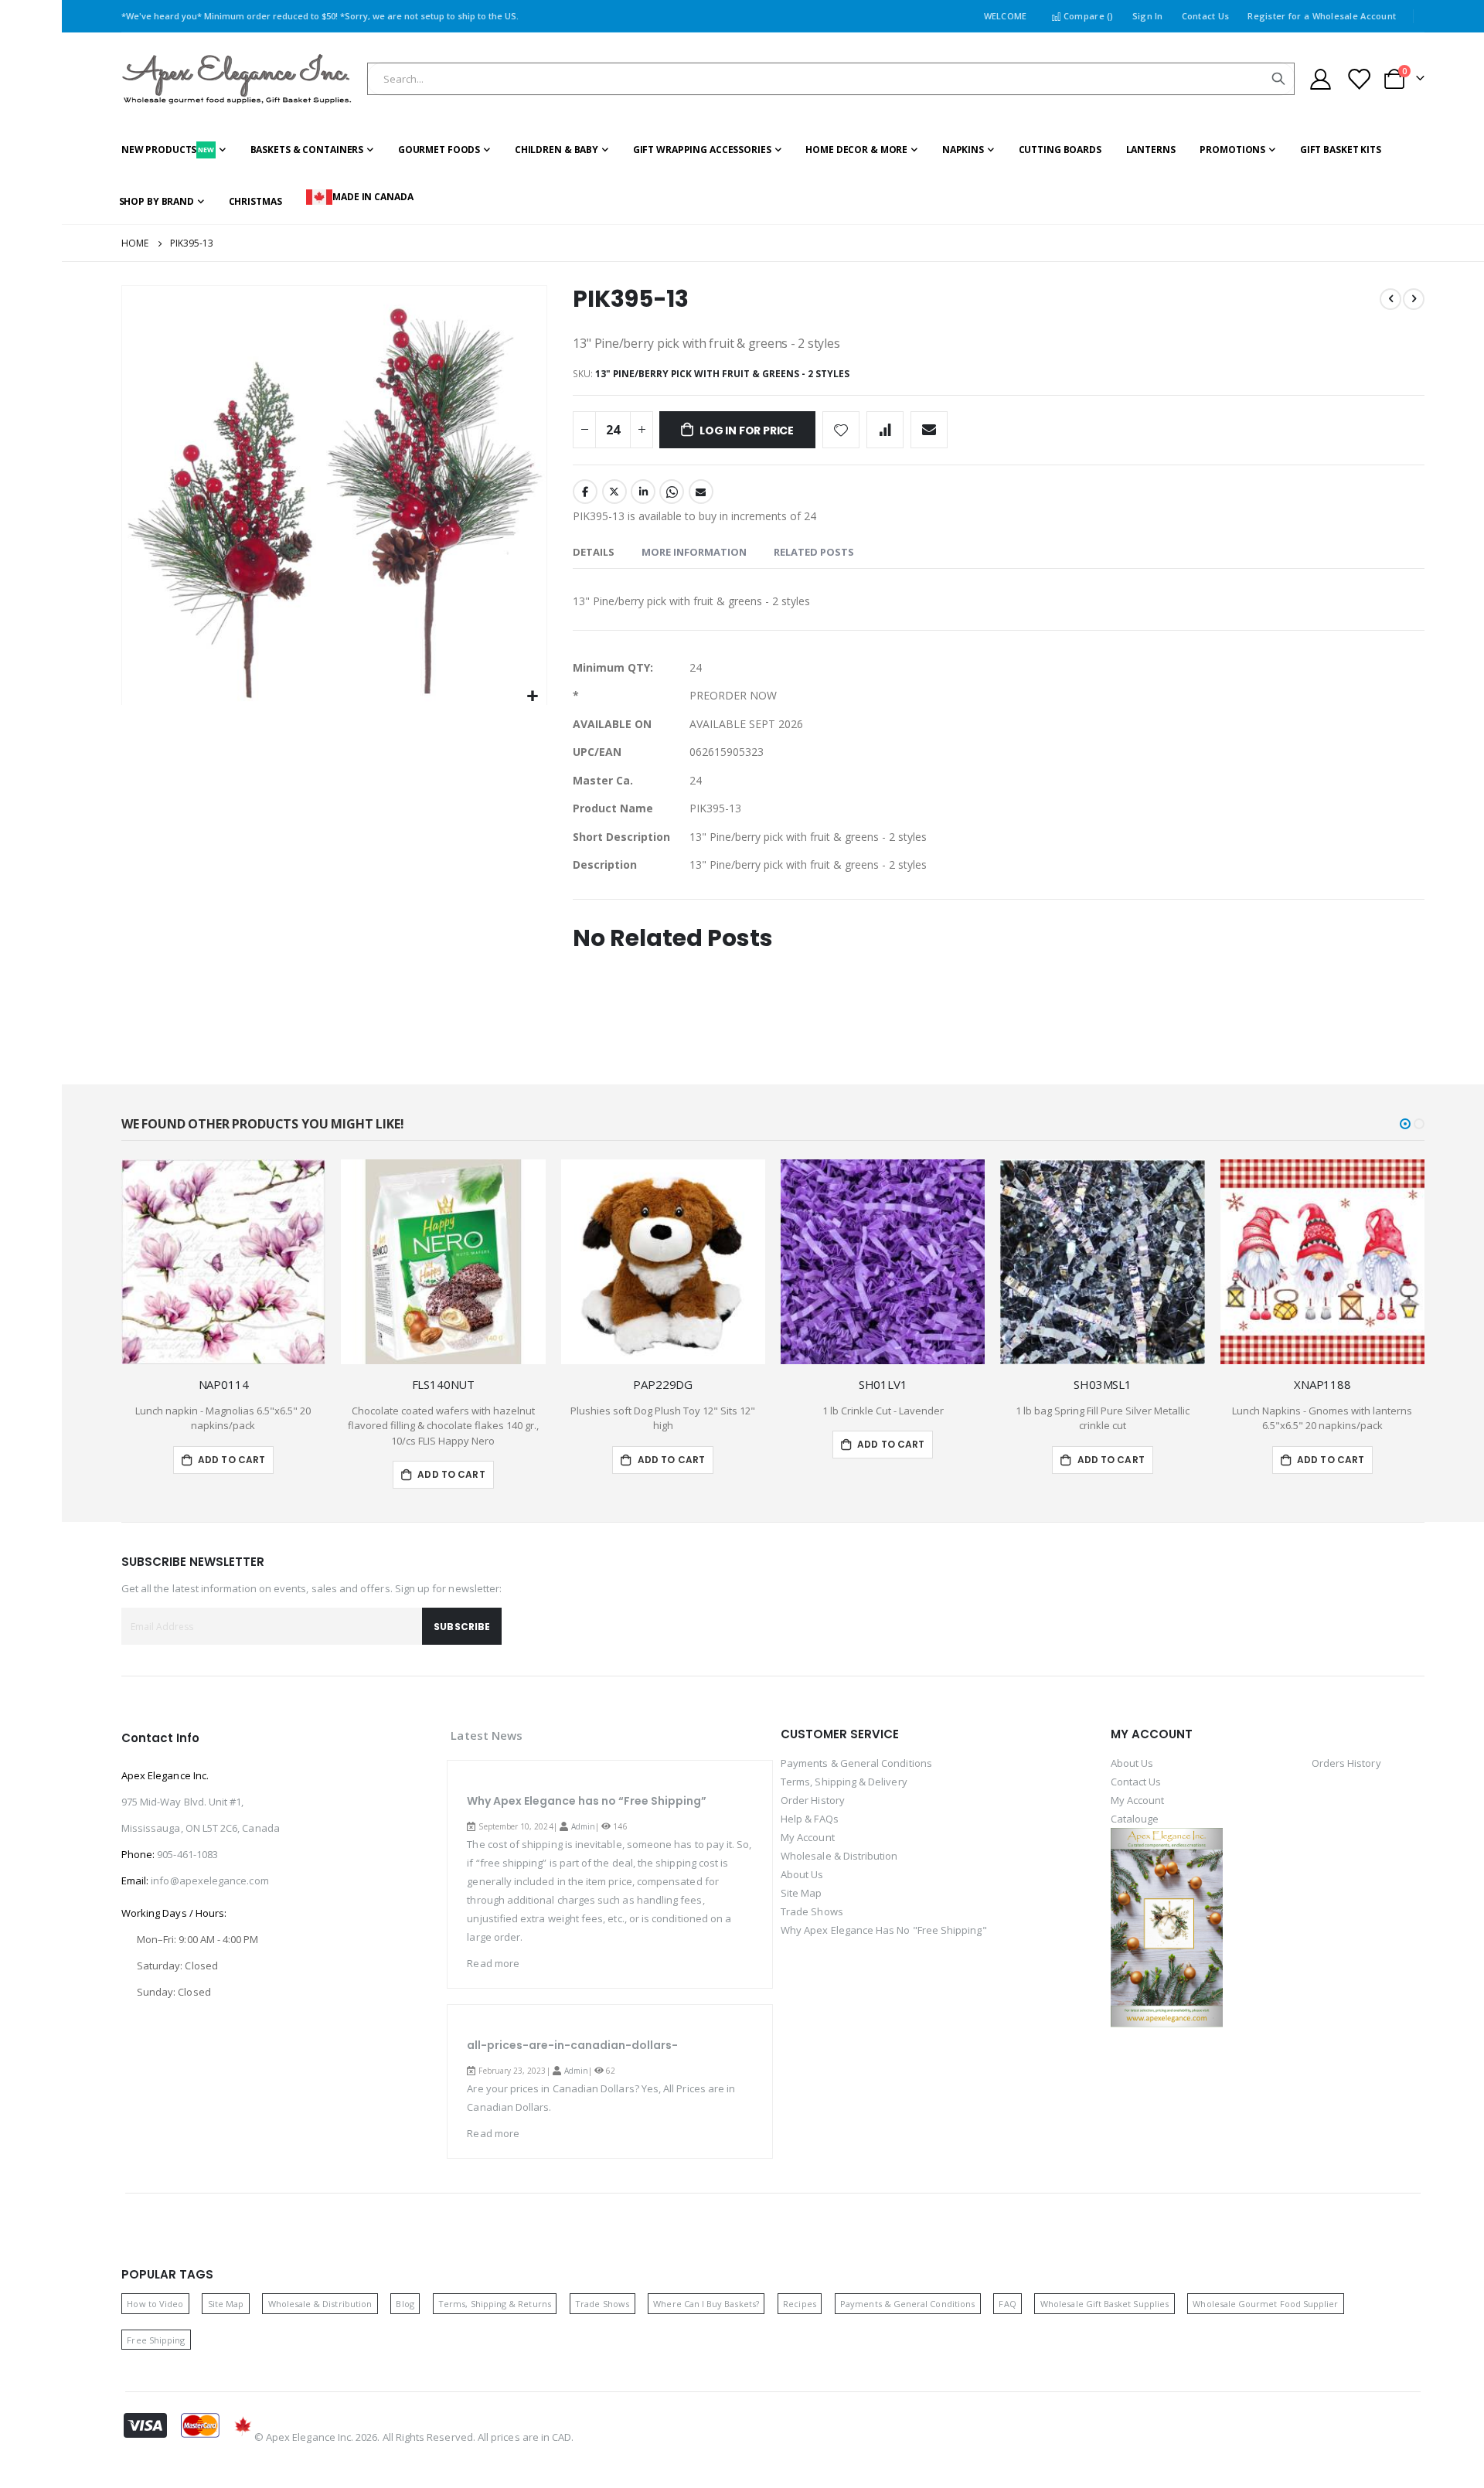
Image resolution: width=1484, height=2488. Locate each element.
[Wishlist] (1358, 79)
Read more (493, 1963)
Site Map (802, 1893)
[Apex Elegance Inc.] (237, 79)
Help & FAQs (810, 1819)
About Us (802, 1874)
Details (594, 552)
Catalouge (1135, 1819)
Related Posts (814, 552)
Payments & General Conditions (856, 1763)
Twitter (614, 492)
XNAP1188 (1322, 1384)
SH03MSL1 (1103, 1384)
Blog (405, 2304)
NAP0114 (224, 1384)
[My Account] (1320, 79)
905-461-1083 (187, 1854)
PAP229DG (663, 1384)
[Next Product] (1414, 299)
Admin (583, 1826)
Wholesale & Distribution (839, 1856)
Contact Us (1206, 16)
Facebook (585, 492)
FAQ (1007, 2304)
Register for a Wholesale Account (1322, 16)
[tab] (594, 553)
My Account (808, 1837)
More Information (694, 552)
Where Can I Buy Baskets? (706, 2304)
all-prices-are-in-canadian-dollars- (572, 2045)
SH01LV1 (883, 1384)
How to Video (155, 2304)
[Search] (1278, 79)
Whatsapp (672, 492)
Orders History (1346, 1763)
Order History (813, 1800)
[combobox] (831, 79)
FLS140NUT (444, 1384)
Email (701, 492)
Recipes (799, 2304)
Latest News (487, 1735)
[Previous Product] (1390, 299)
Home (135, 243)
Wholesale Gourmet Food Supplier (1265, 2304)
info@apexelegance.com (209, 1880)
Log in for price (747, 431)
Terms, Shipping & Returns (495, 2304)
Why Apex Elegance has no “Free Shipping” (587, 1801)
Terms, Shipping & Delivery (844, 1782)
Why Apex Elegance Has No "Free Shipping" (884, 1930)
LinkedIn (643, 492)
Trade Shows (812, 1911)
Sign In (1148, 16)
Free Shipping (156, 2340)
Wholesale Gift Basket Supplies (1104, 2304)
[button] (533, 697)
